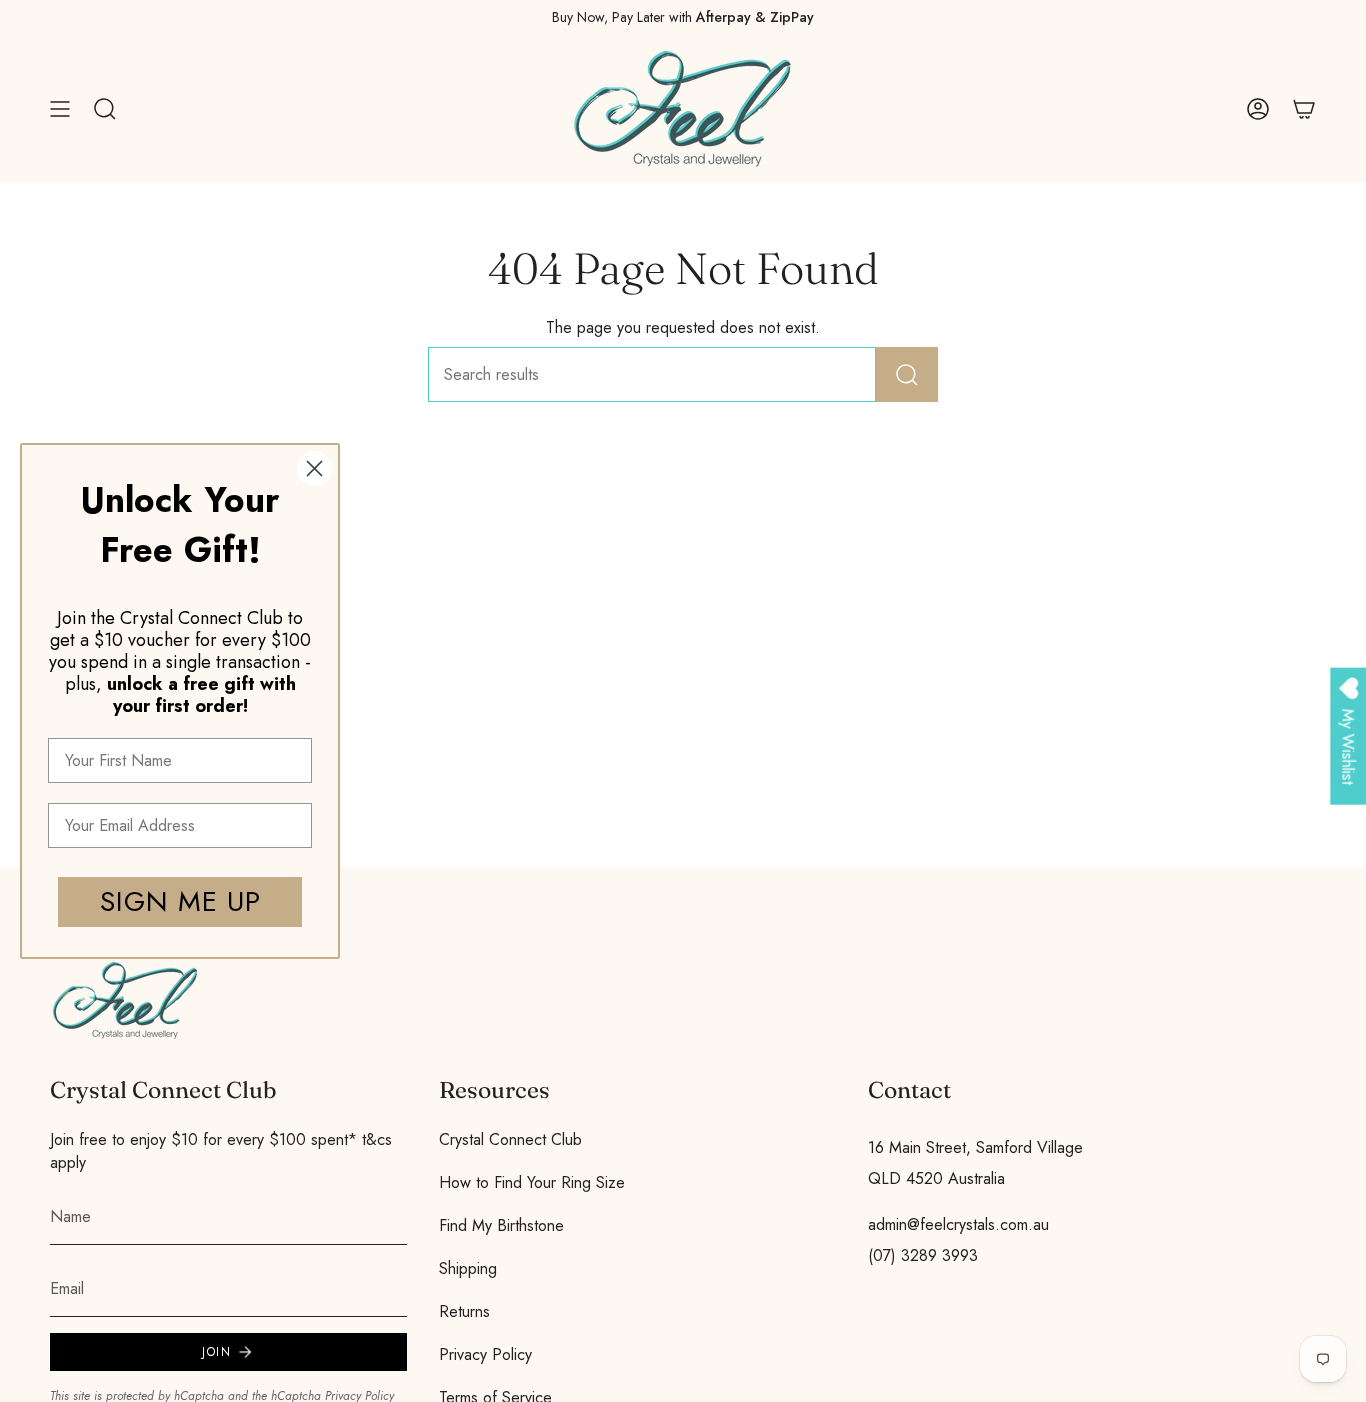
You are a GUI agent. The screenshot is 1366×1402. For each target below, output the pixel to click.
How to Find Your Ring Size (532, 1182)
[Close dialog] (314, 468)
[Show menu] (60, 109)
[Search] (907, 374)
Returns (464, 1311)
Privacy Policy (485, 1354)
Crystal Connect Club (510, 1139)
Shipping (468, 1268)
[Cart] (1304, 109)
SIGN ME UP (180, 901)
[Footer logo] (125, 1000)
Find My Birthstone (501, 1225)
